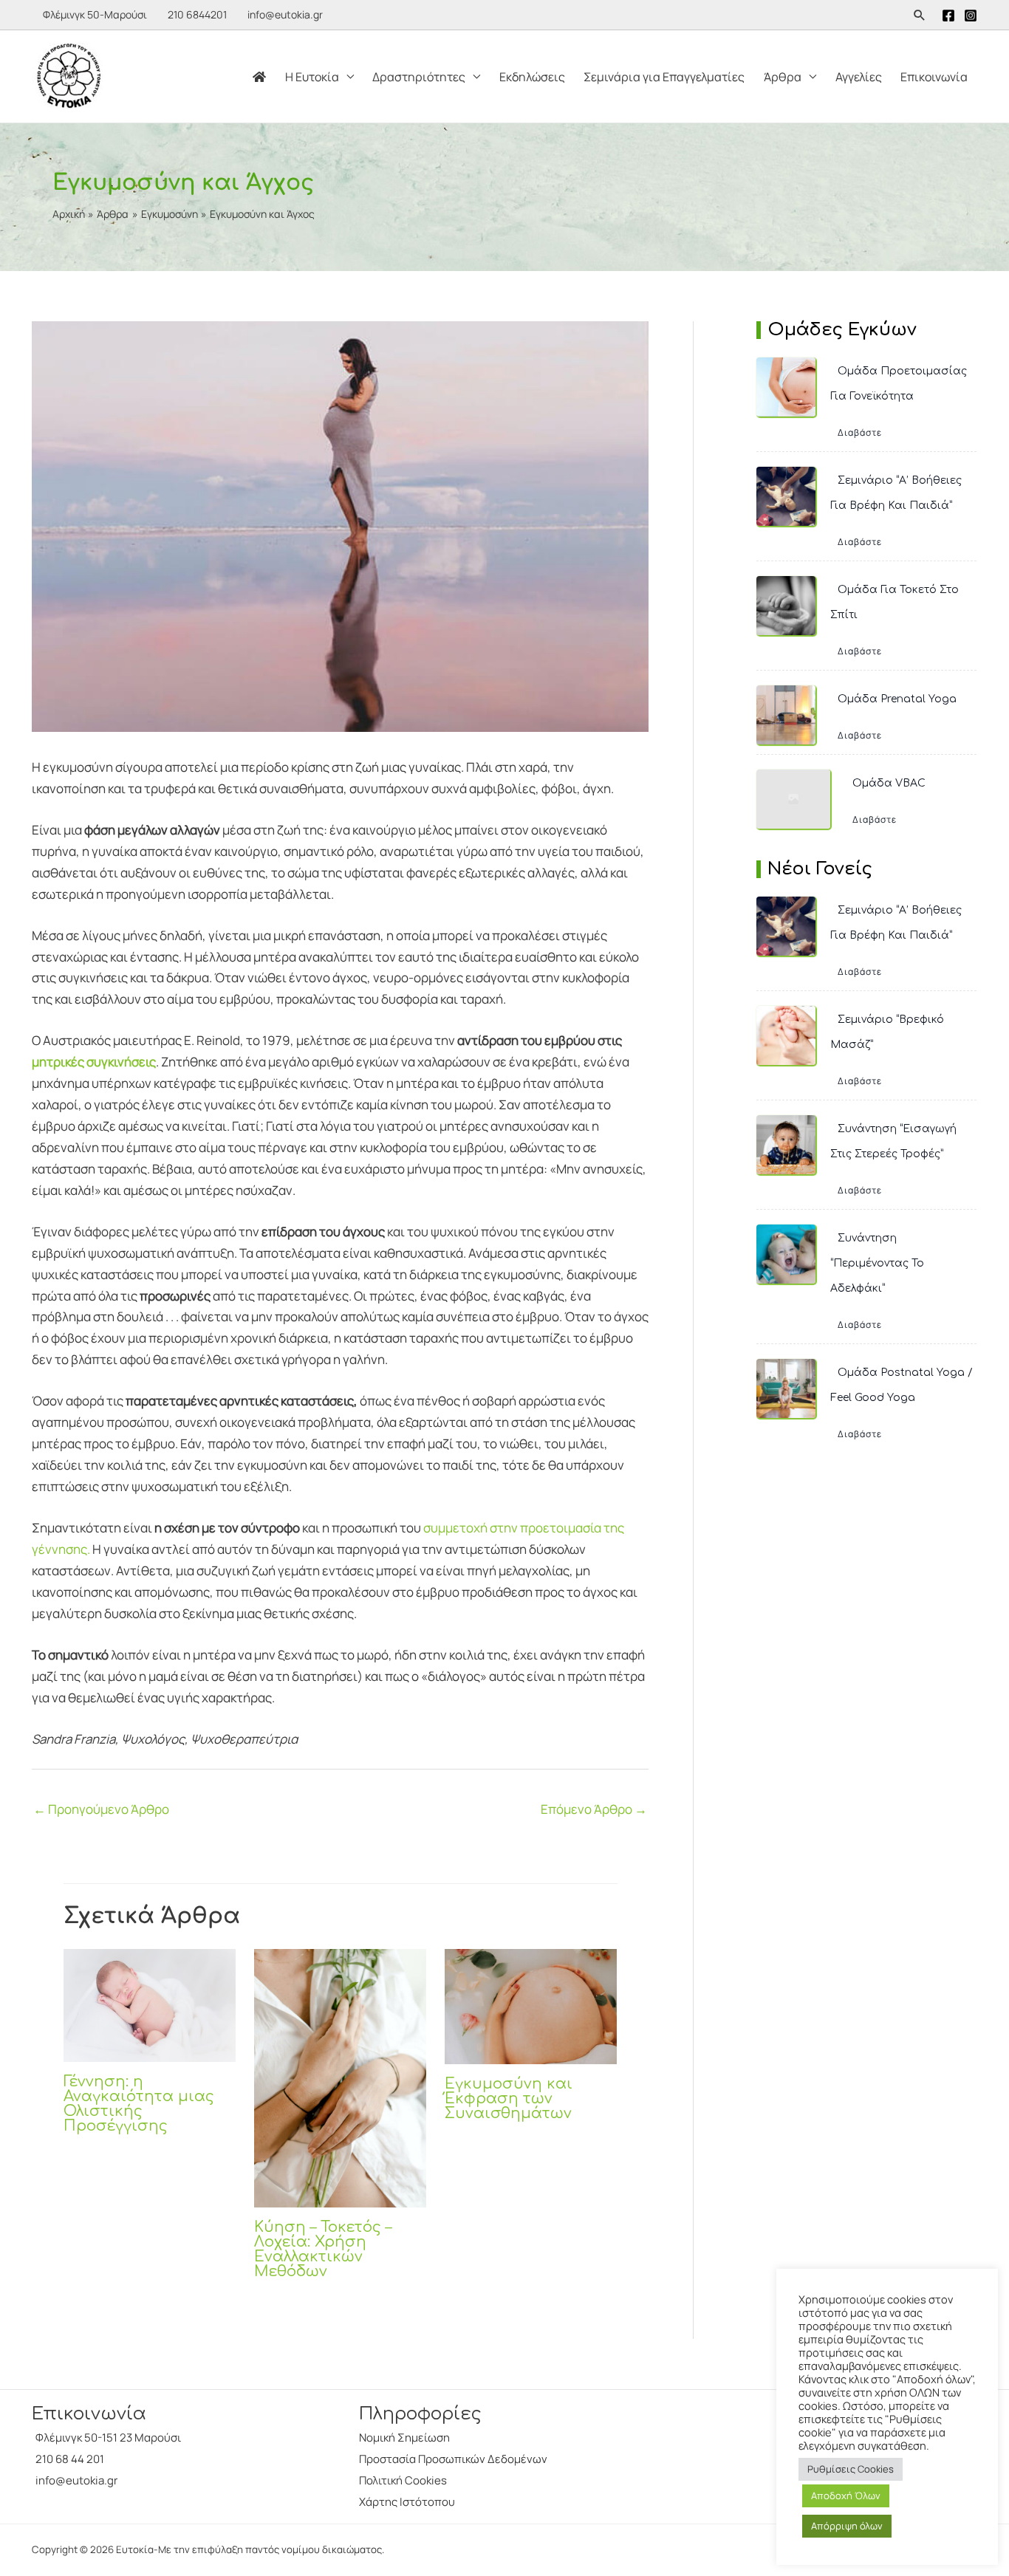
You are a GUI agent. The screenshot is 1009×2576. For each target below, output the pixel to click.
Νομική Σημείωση (404, 2438)
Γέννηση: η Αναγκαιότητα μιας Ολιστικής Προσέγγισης (139, 2104)
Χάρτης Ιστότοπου (407, 2502)
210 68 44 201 (70, 2459)
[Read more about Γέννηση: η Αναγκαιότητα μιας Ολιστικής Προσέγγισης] (150, 2004)
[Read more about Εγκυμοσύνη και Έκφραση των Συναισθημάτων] (531, 2005)
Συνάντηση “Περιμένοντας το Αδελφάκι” (877, 1263)
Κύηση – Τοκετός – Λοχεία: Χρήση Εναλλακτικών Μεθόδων (323, 2249)
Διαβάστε (860, 432)
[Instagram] (971, 16)
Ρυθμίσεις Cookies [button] (851, 2469)
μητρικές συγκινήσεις (94, 1062)
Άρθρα (783, 77)
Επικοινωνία (934, 77)
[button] (920, 15)
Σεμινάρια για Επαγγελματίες (664, 77)
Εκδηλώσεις (532, 77)
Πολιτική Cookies (403, 2480)
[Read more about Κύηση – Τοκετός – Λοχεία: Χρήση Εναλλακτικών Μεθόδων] (340, 2077)
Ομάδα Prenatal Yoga (897, 699)
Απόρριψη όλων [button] (847, 2526)
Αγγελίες (859, 77)
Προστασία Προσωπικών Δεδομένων (453, 2459)
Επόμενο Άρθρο (594, 1809)
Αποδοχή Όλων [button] (846, 2495)
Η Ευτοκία (312, 77)
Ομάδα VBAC (889, 783)
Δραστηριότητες (419, 77)
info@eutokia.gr (285, 14)
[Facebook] (948, 16)
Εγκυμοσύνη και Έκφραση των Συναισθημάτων (509, 2099)
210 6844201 (197, 14)
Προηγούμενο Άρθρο (101, 1809)
